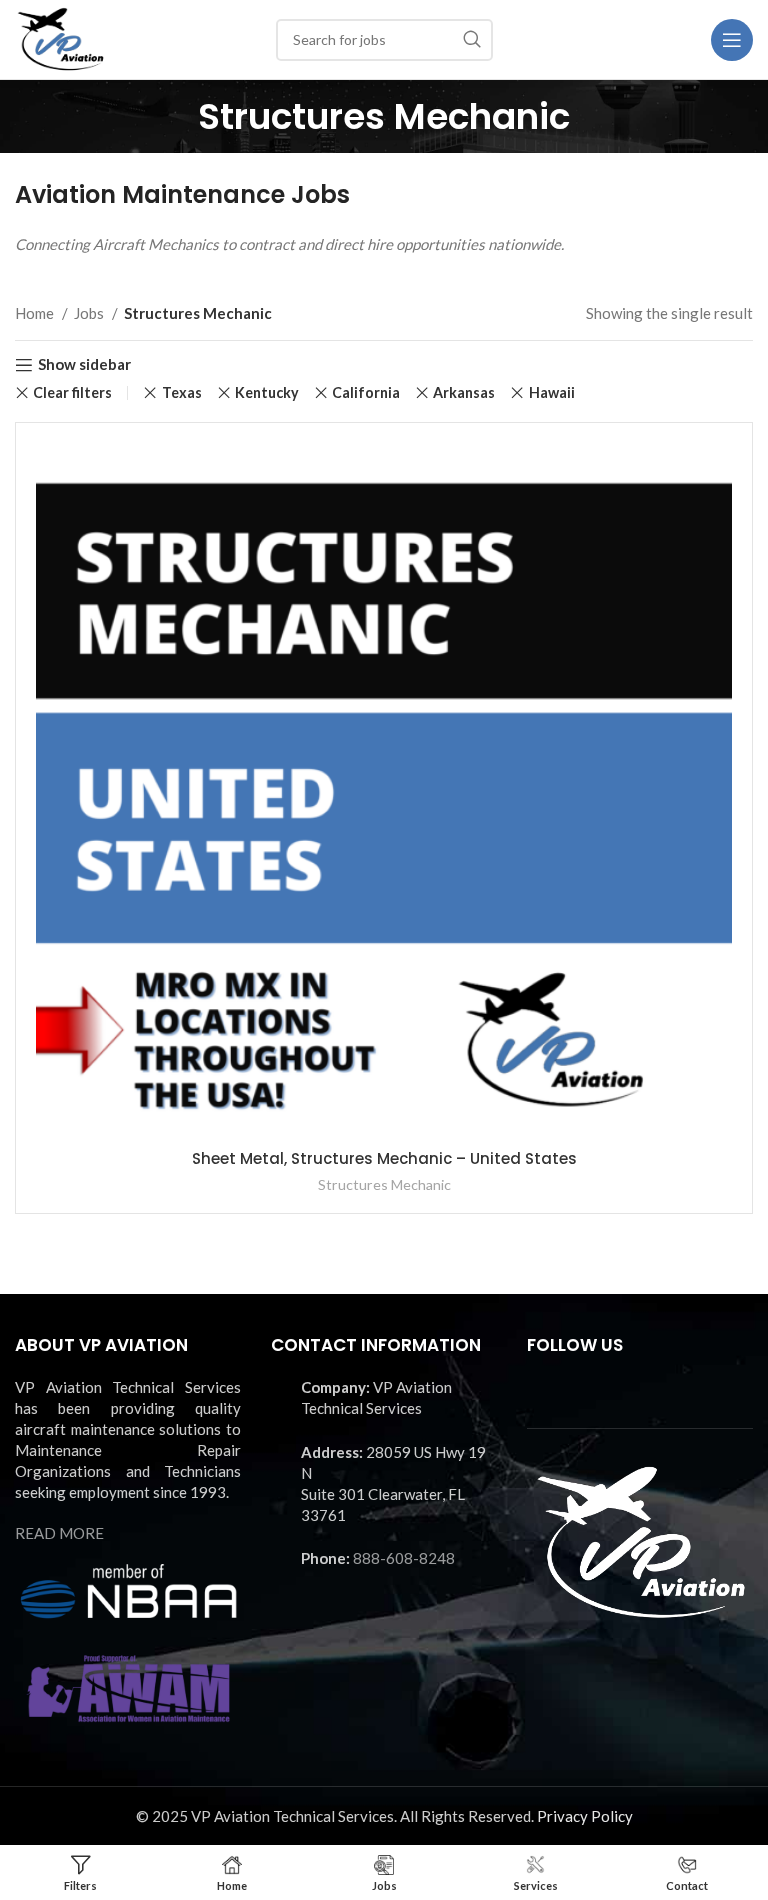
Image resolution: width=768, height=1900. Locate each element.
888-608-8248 (404, 1558)
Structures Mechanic (384, 1184)
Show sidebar (84, 365)
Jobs (90, 313)
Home (36, 313)
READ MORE (59, 1533)
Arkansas (464, 392)
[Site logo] (61, 37)
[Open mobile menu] (732, 40)
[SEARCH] (472, 40)
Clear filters (72, 393)
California (366, 392)
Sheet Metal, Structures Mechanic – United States (384, 1158)
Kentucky (267, 392)
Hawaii (551, 392)
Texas (181, 392)
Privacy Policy (585, 1816)
